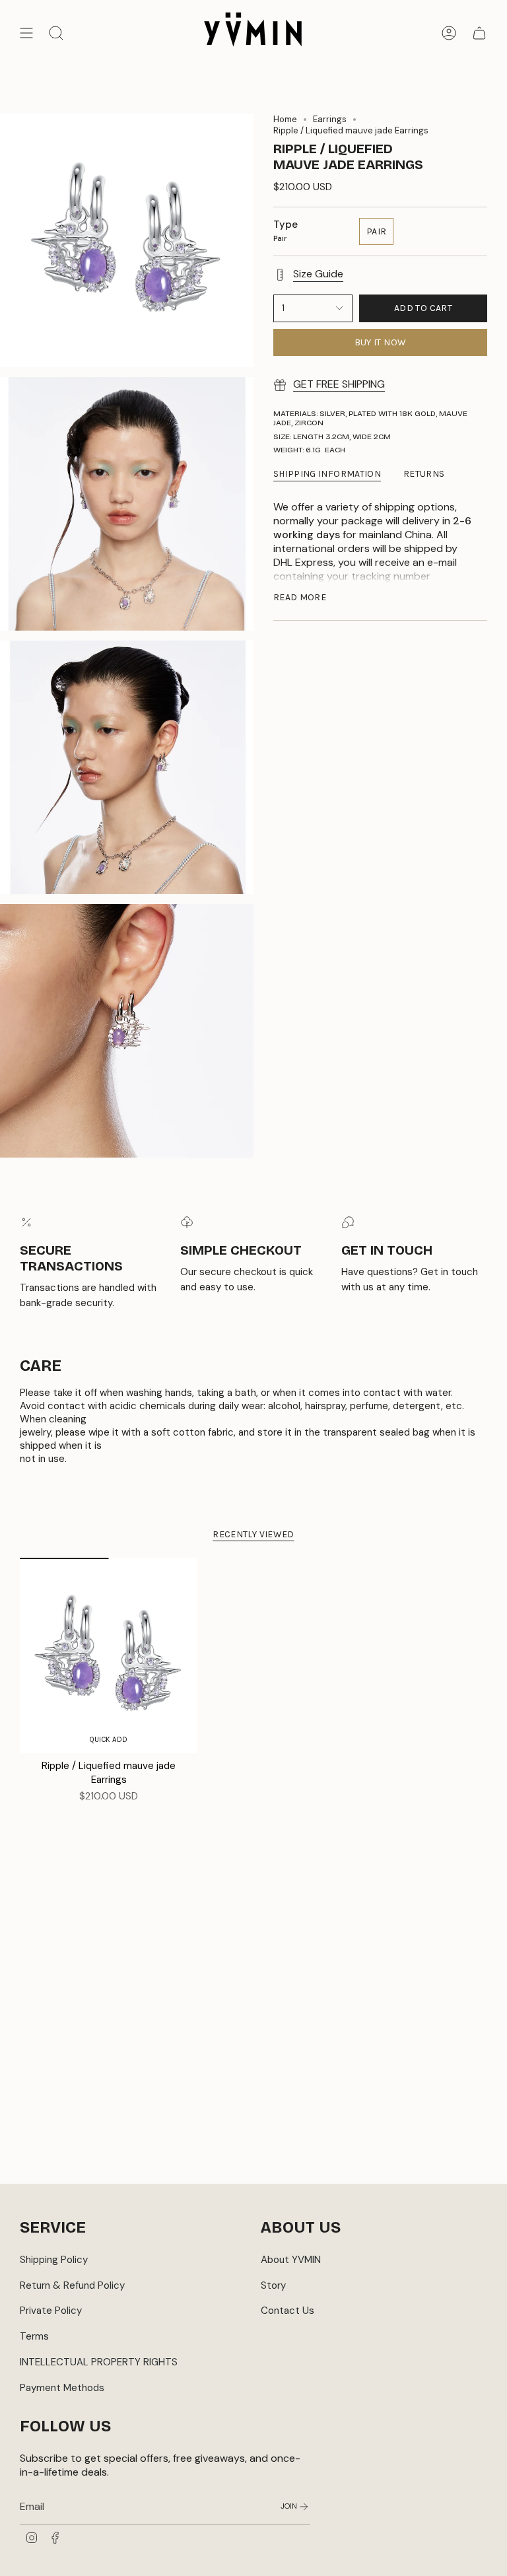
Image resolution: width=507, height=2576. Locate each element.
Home (285, 119)
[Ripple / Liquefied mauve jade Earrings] (109, 1655)
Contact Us (287, 2311)
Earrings (330, 119)
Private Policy (51, 2311)
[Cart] (479, 33)
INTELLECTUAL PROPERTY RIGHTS (99, 2362)
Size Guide (318, 274)
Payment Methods (62, 2388)
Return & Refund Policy (72, 2285)
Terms (34, 2336)
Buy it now (381, 342)
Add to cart (423, 308)
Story (273, 2285)
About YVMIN (291, 2260)
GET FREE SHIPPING (339, 384)
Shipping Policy (54, 2260)
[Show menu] (26, 33)
